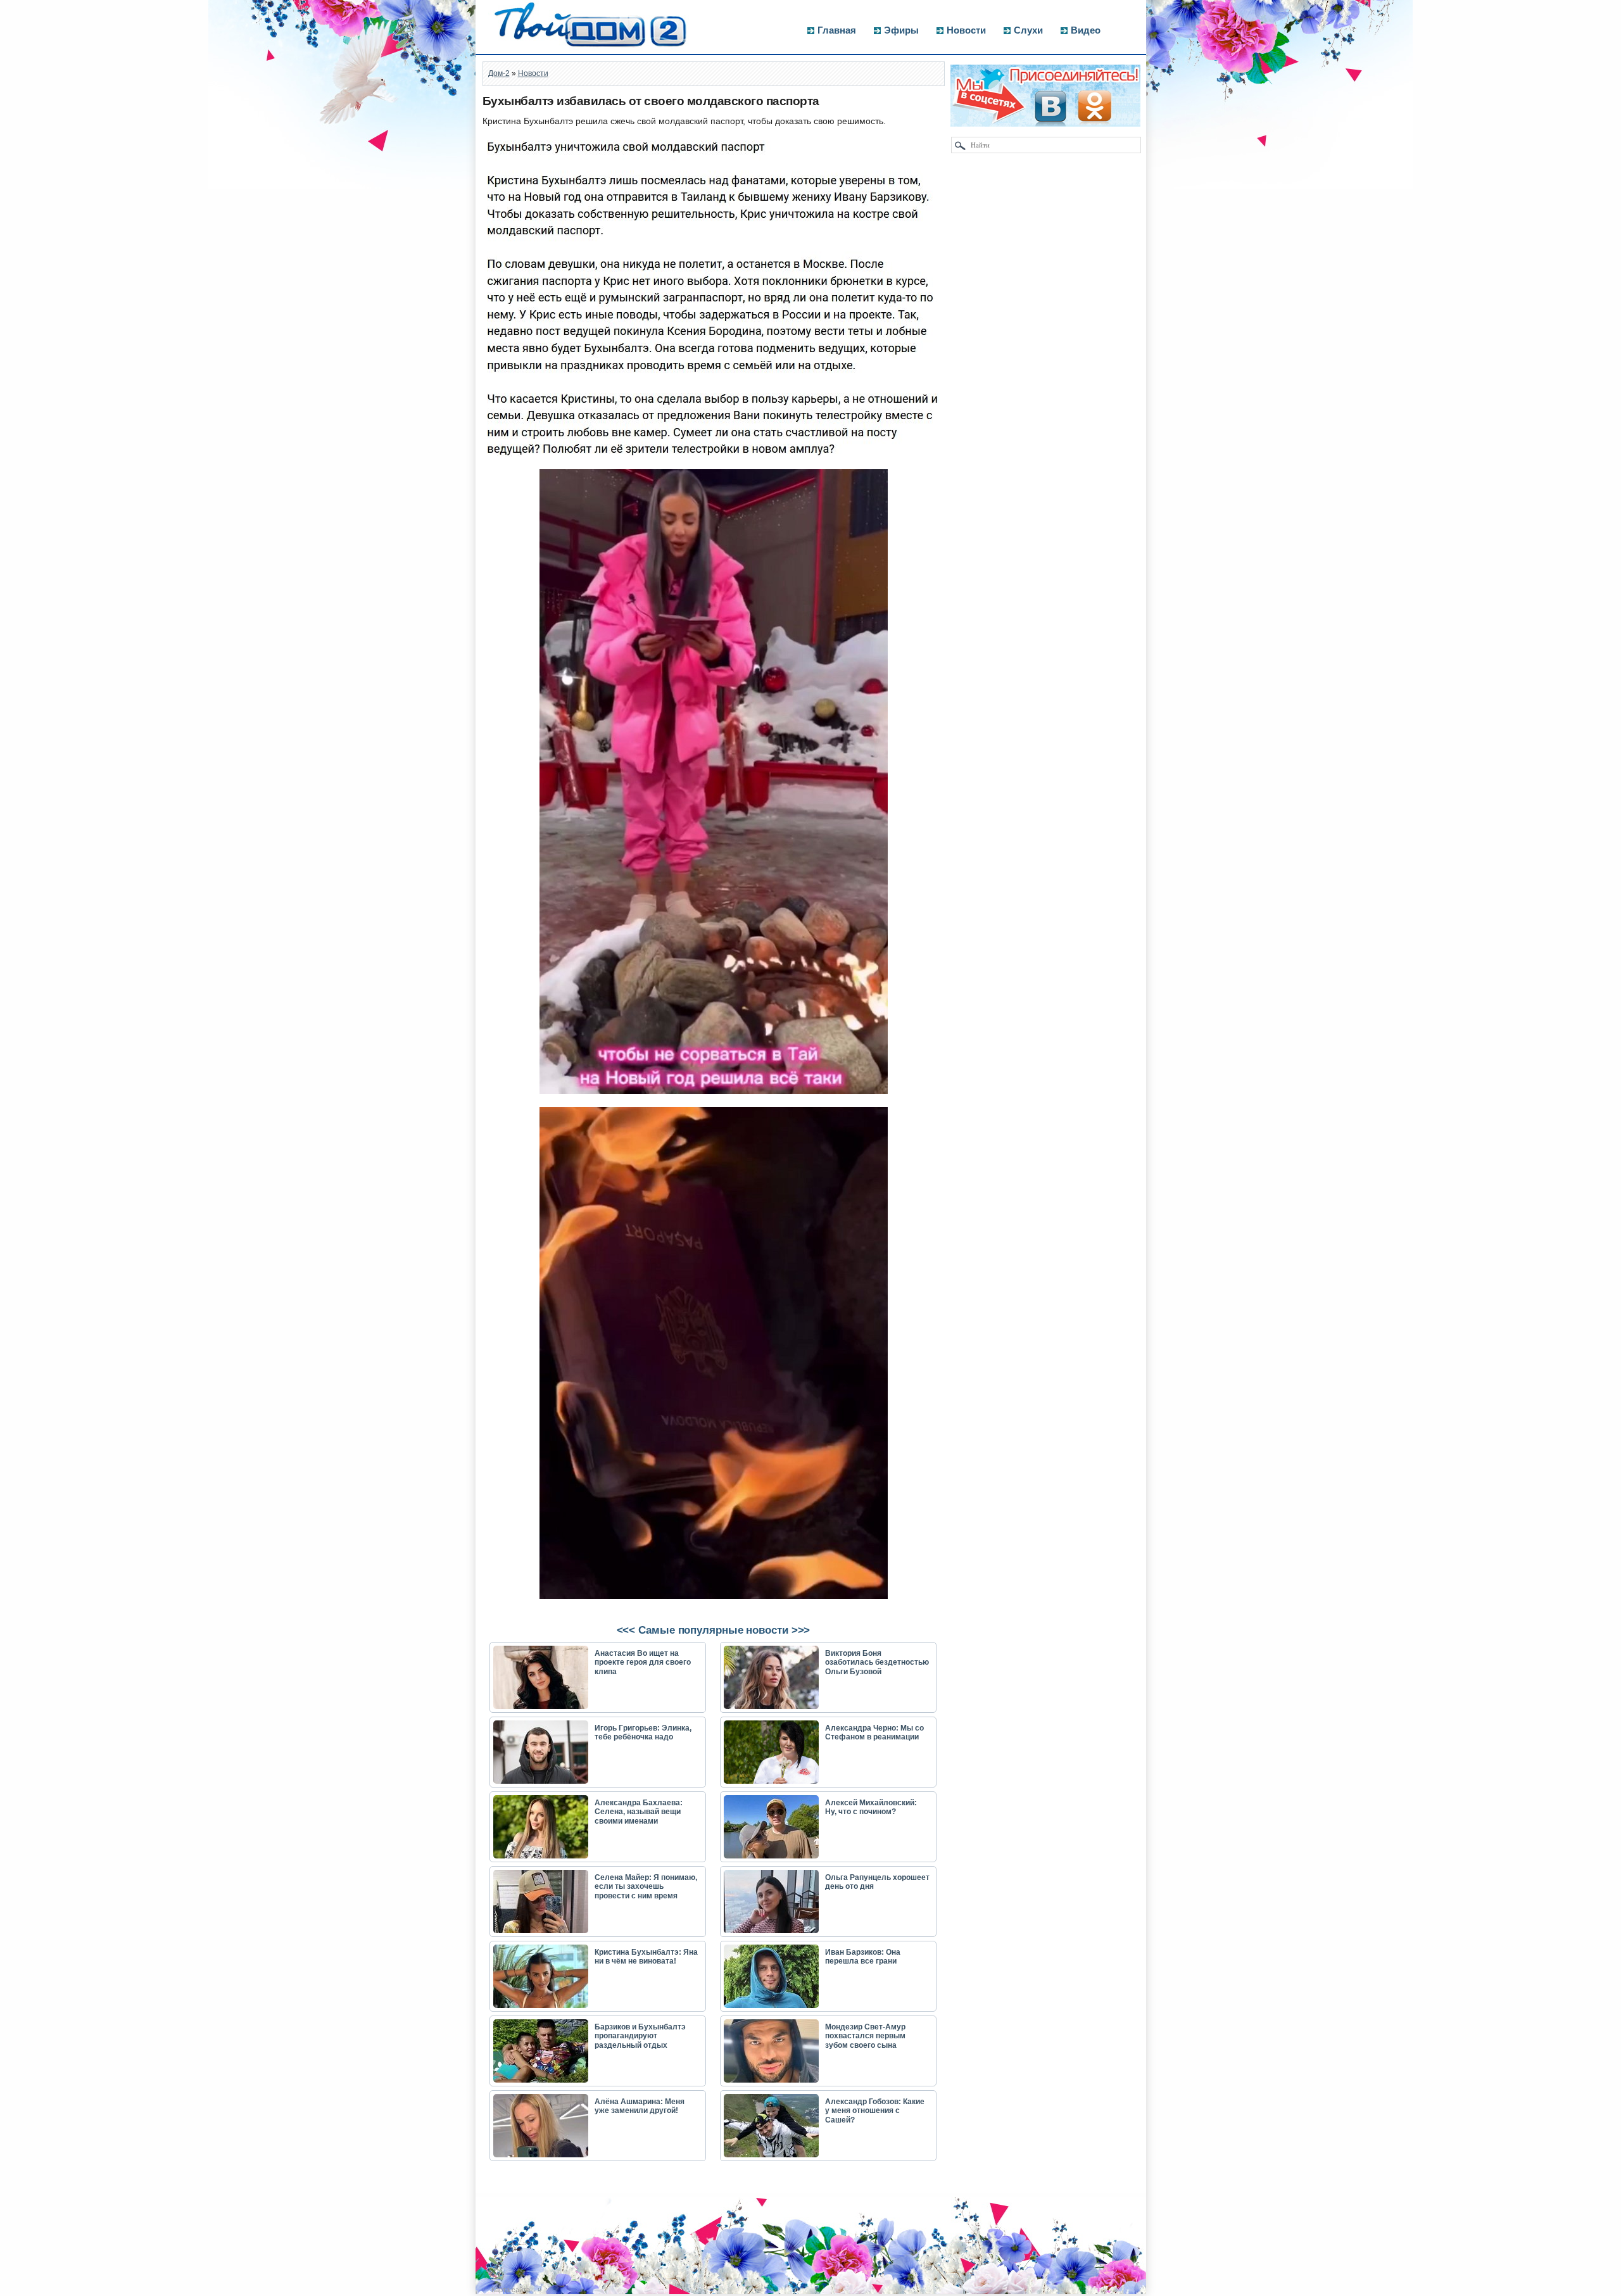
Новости (966, 30)
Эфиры (901, 30)
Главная (837, 30)
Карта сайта (511, 2290)
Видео (1086, 30)
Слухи (1028, 30)
